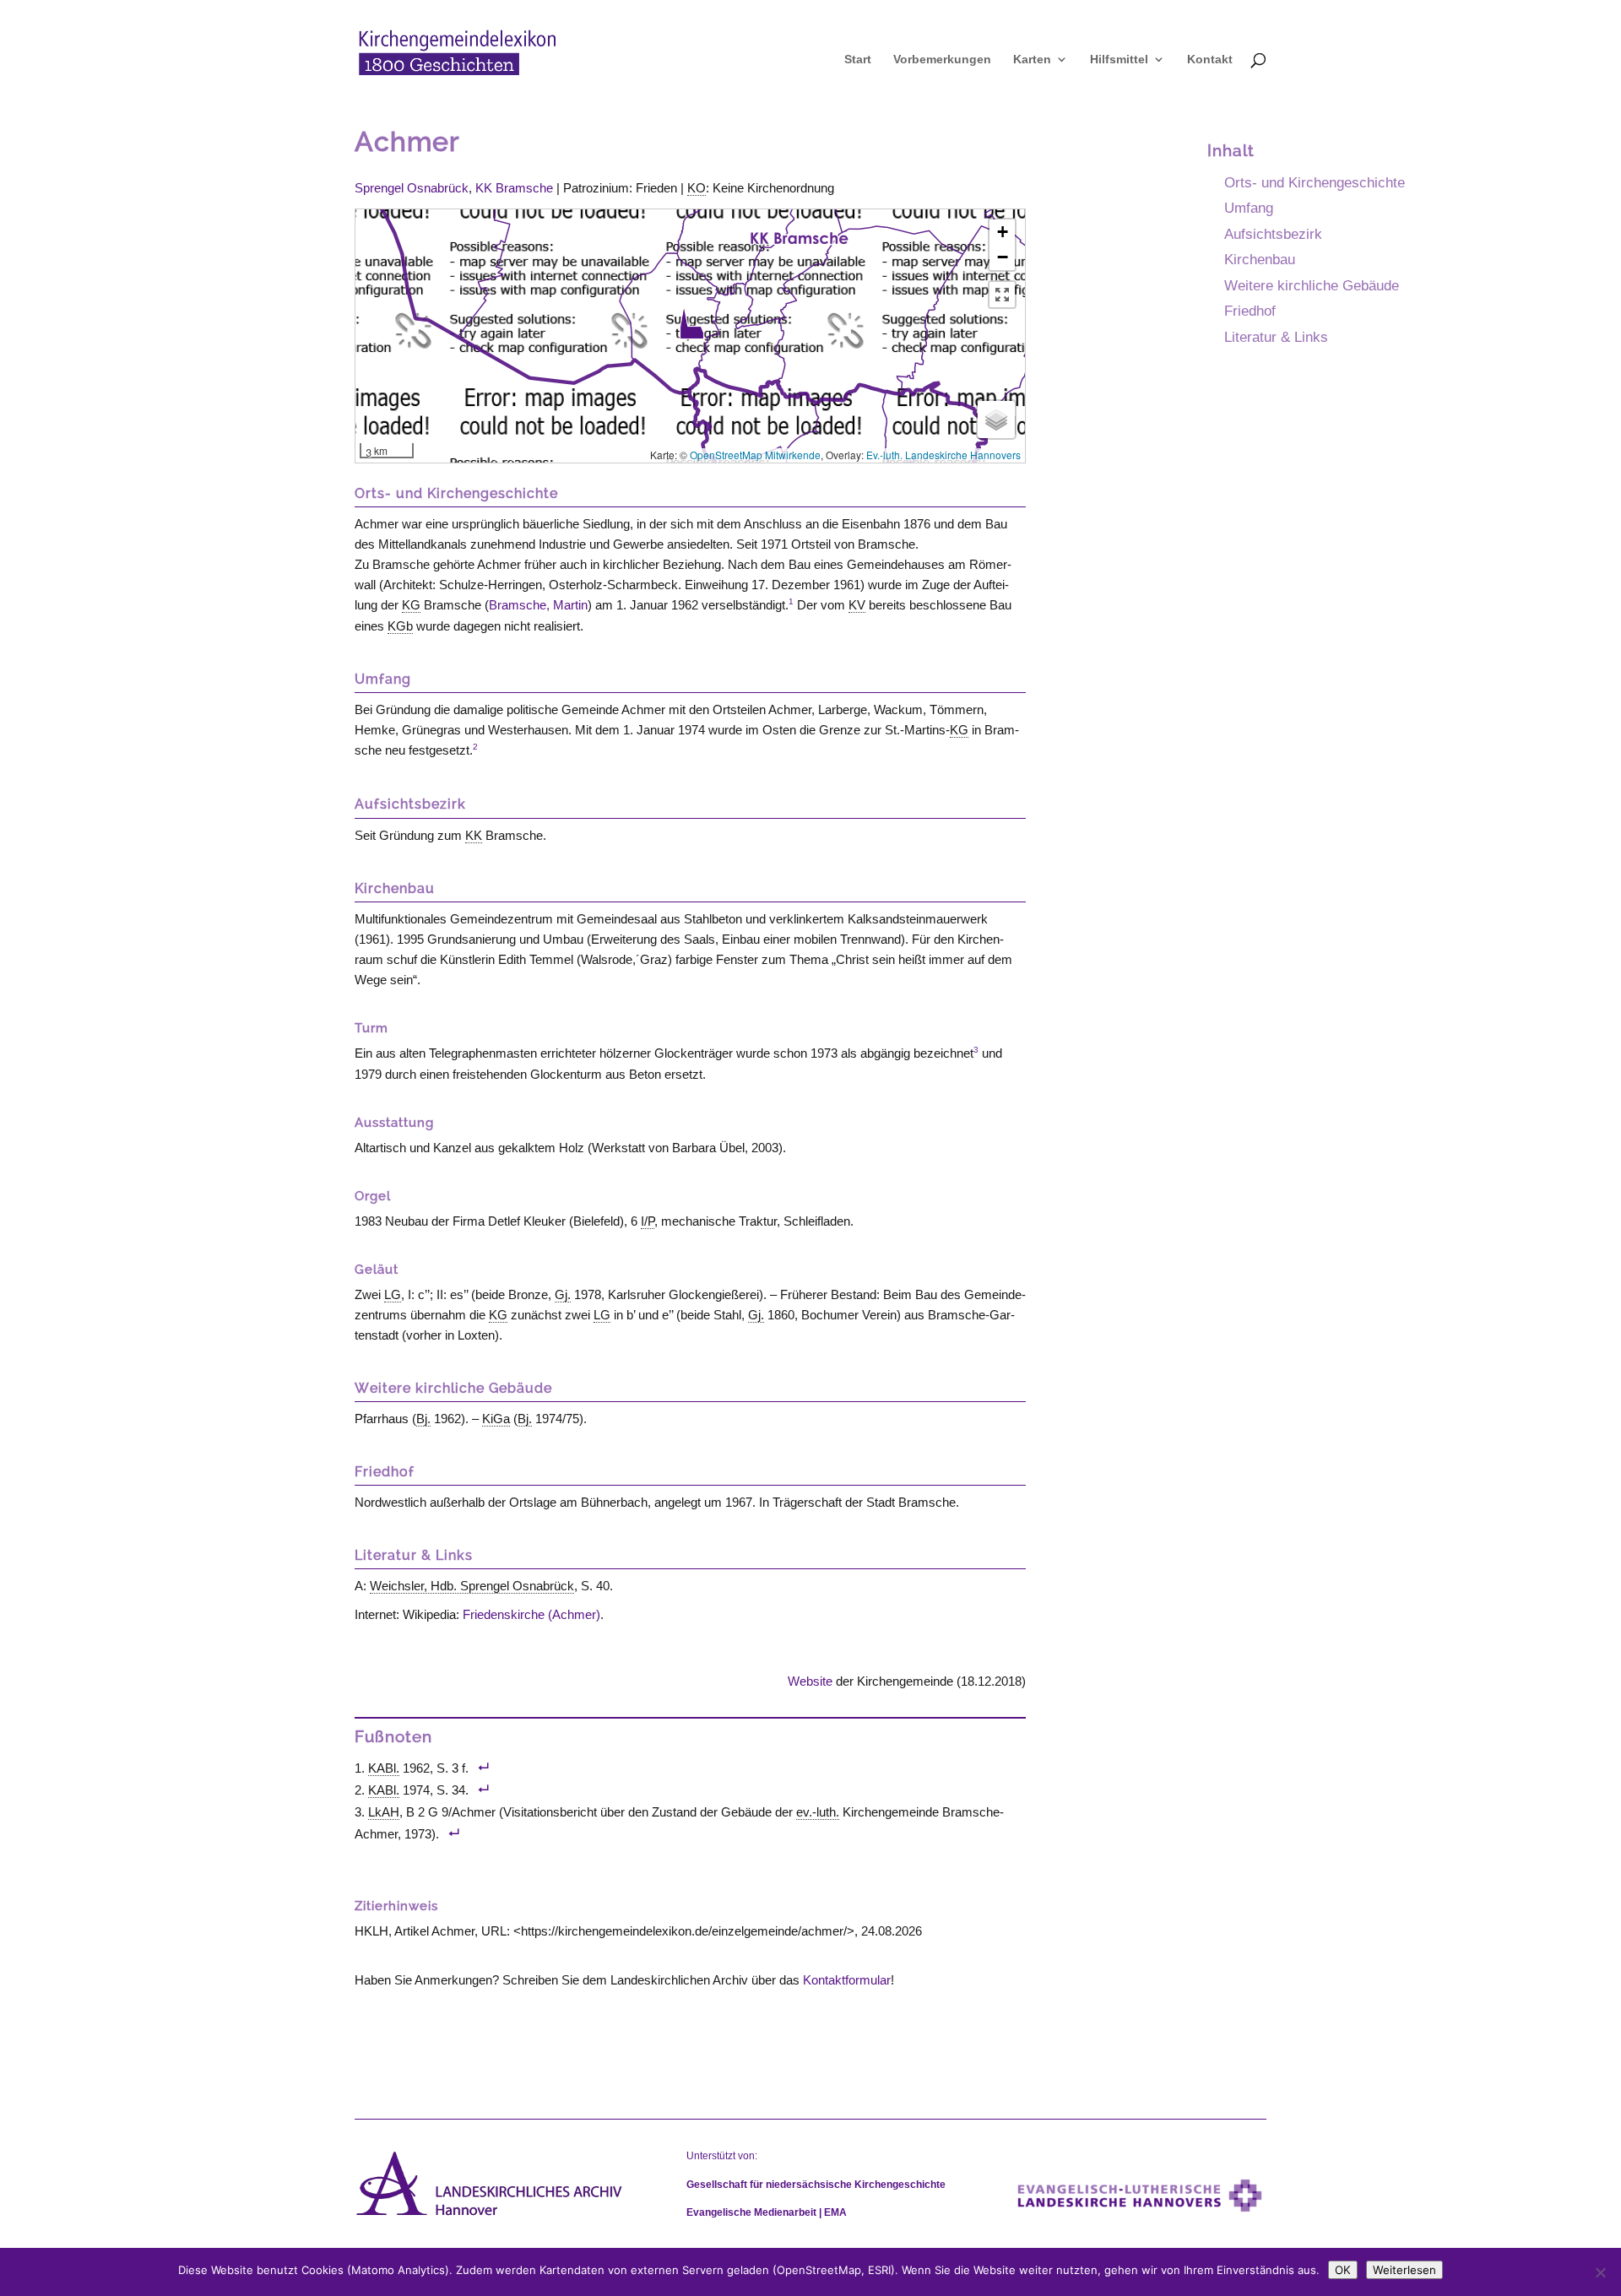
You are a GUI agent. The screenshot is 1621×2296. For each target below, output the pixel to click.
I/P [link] (648, 1221)
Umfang (1249, 208)
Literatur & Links (1276, 337)
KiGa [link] (496, 1419)
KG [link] (411, 605)
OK (1343, 2270)
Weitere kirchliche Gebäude (1312, 285)
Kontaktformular (847, 1980)
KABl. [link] (384, 1768)
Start (858, 60)
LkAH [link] (384, 1812)
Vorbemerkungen (942, 60)
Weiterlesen (1404, 2270)
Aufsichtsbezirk (1273, 234)
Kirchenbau (1260, 259)
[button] (691, 323)
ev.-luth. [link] (818, 1812)
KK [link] (474, 835)
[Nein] (1600, 2272)
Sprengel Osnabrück (412, 188)
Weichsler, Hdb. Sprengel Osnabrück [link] (472, 1586)
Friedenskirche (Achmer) (531, 1614)
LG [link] (393, 1294)
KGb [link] (400, 626)
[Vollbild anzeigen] (1002, 295)
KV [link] (857, 605)
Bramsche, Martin (538, 605)
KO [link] (697, 188)
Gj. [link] (563, 1294)
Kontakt (1210, 60)
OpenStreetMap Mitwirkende (755, 455)
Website (810, 1681)
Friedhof (1250, 311)
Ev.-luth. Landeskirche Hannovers (943, 455)
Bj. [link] (423, 1419)
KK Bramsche (514, 188)
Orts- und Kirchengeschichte (1315, 182)
